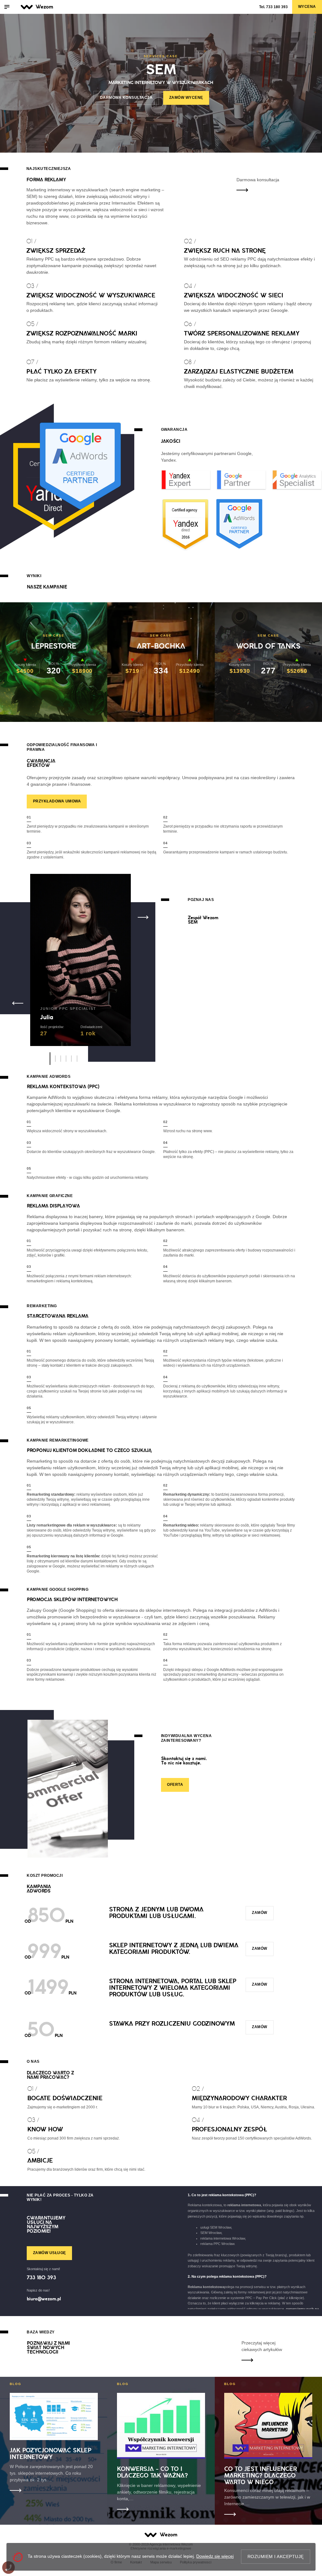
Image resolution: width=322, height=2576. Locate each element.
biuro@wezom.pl (44, 2299)
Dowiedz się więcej (215, 2556)
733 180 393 (273, 7)
